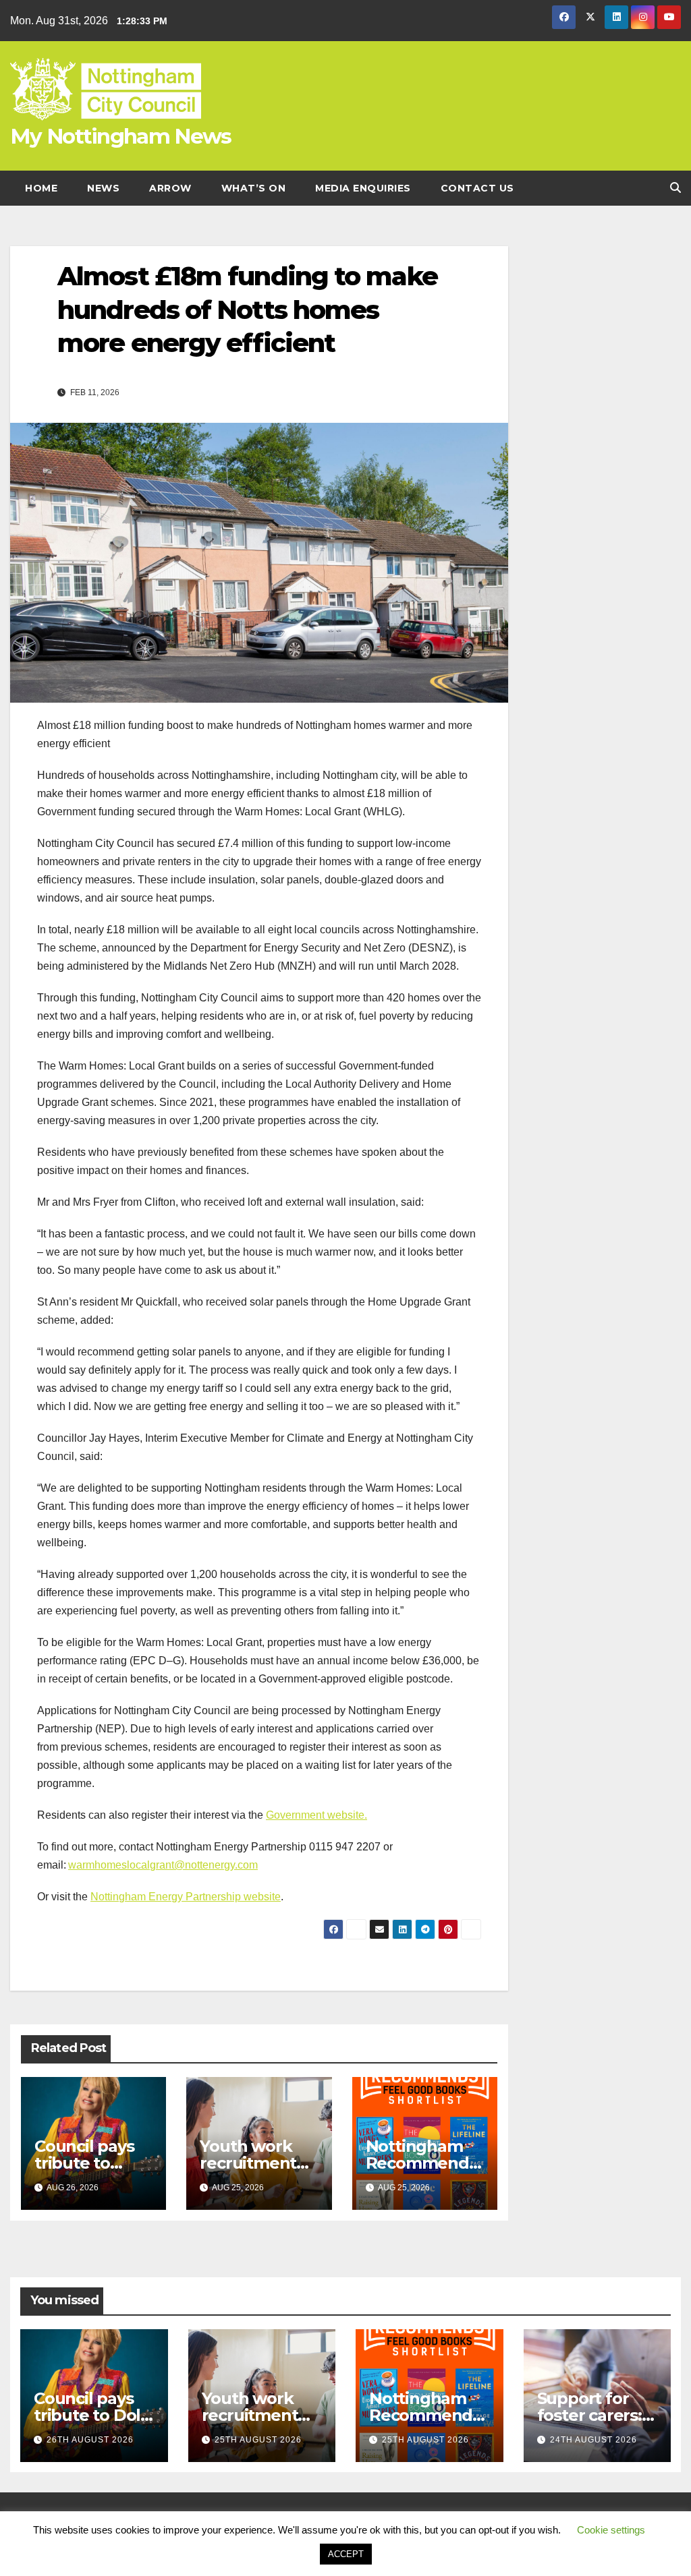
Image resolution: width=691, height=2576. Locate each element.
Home (41, 188)
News (103, 188)
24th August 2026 (593, 2440)
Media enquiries (363, 188)
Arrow (170, 188)
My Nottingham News (120, 136)
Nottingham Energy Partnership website (186, 1897)
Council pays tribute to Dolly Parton (84, 2163)
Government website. (316, 1815)
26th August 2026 (90, 2440)
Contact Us (477, 188)
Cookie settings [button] (611, 2530)
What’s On (254, 188)
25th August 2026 (258, 2440)
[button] (675, 188)
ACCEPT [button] (346, 2554)
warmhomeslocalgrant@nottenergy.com (163, 1865)
